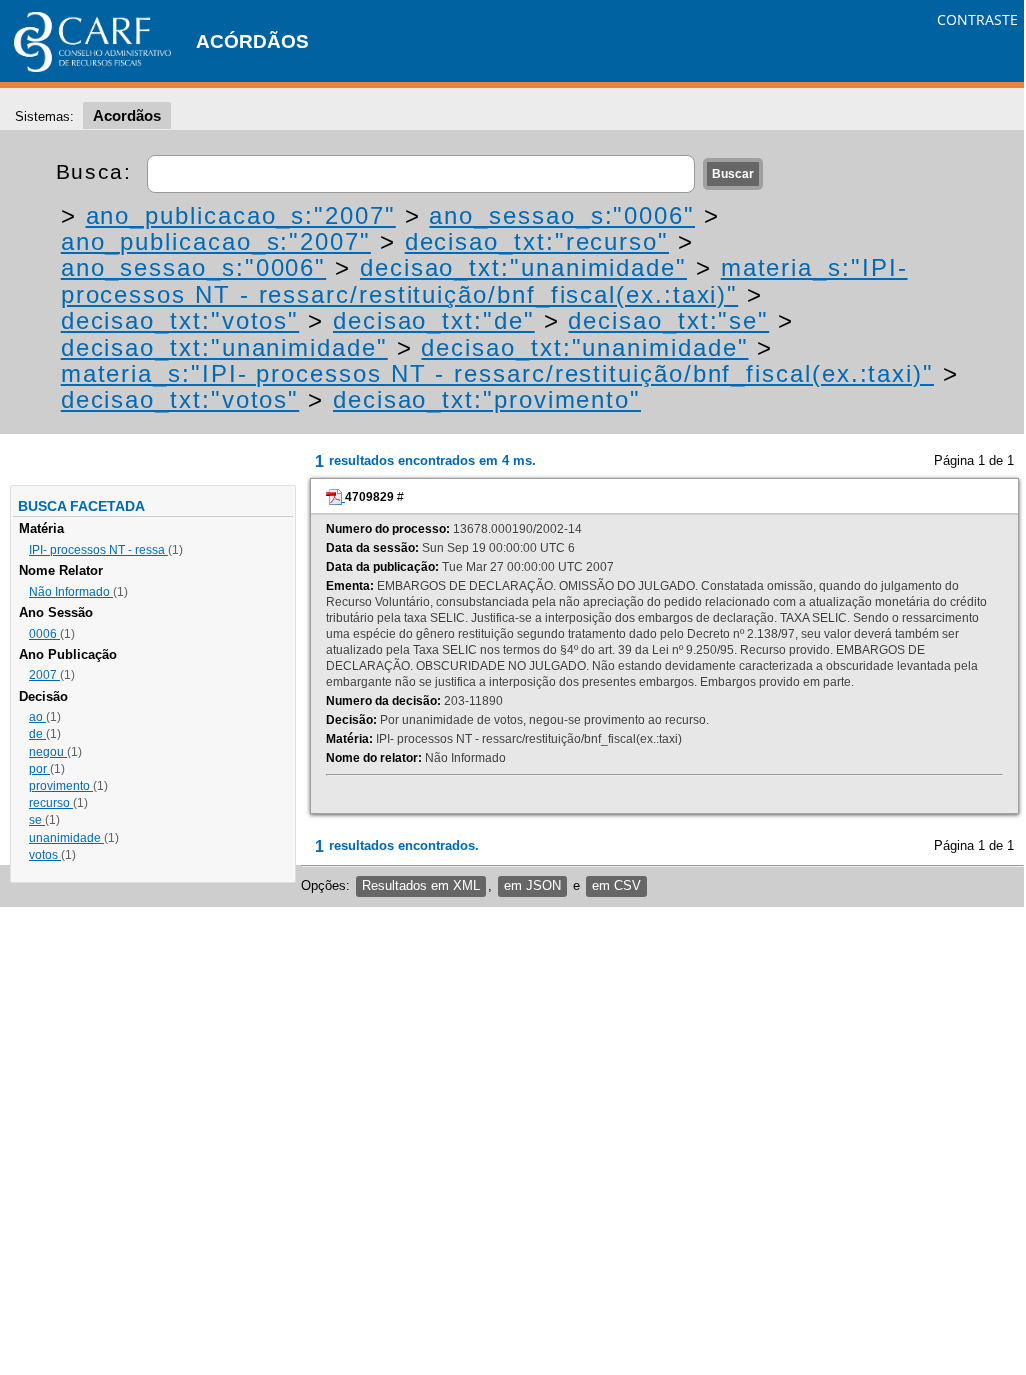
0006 (44, 634)
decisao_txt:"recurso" (537, 241)
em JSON (532, 885)
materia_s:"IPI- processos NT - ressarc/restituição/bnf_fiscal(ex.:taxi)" (484, 280)
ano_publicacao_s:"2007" (241, 215)
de (37, 734)
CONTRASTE (977, 19)
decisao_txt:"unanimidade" (523, 267)
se (37, 820)
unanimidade (66, 838)
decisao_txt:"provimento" (487, 399)
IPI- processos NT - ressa (98, 550)
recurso (51, 803)
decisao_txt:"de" (434, 320)
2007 (44, 675)
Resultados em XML (421, 885)
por (39, 769)
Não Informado (71, 592)
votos (45, 855)
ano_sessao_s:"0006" (561, 215)
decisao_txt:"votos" (180, 320)
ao (37, 717)
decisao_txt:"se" (668, 320)
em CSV (616, 885)
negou (48, 752)
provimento (61, 786)
